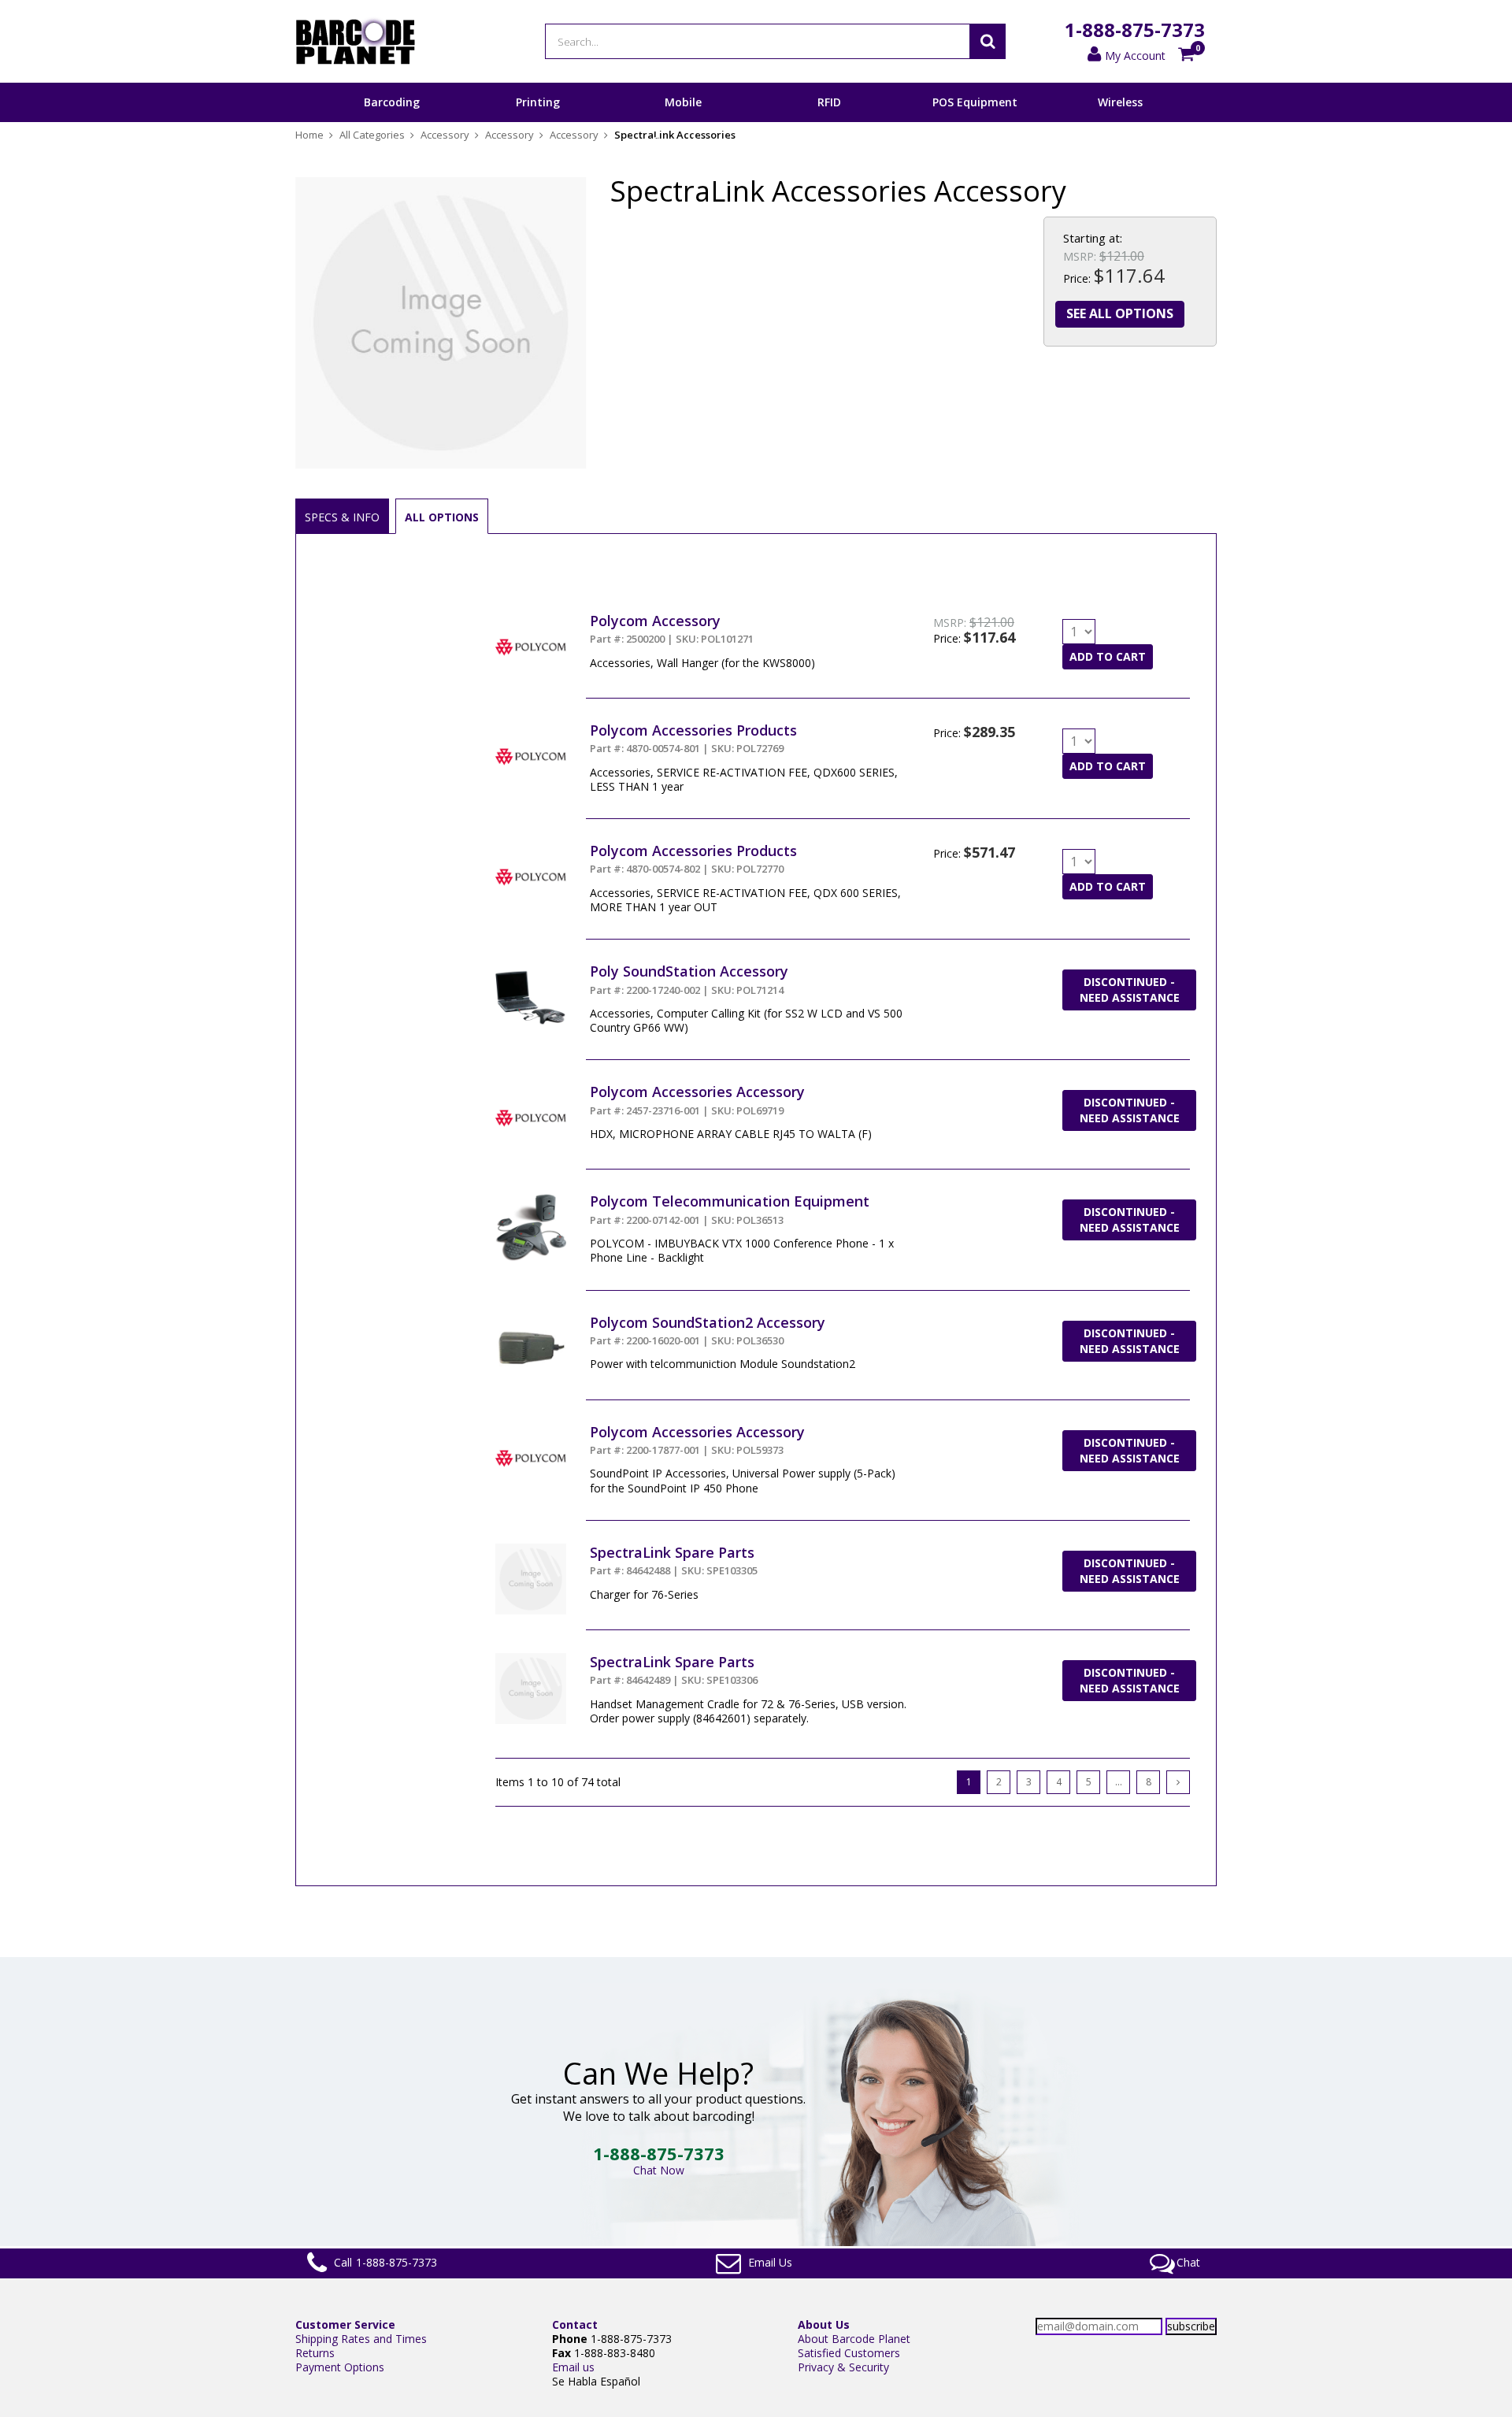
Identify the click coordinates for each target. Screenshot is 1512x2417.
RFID (829, 102)
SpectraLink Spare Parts (672, 1552)
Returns (315, 2353)
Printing (538, 102)
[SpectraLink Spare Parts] (531, 1550)
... (1119, 1782)
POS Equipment (975, 102)
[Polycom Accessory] (531, 619)
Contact (575, 2324)
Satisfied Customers (849, 2353)
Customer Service (345, 2324)
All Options (442, 517)
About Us (824, 2324)
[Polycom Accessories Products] (531, 728)
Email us (573, 2367)
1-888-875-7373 (1135, 30)
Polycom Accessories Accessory (697, 1092)
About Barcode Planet (854, 2339)
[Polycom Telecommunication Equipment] (531, 1199)
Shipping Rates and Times (361, 2339)
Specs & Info (342, 517)
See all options (1120, 313)
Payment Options (340, 2367)
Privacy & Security (843, 2367)
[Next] (1178, 1782)
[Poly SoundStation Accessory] (531, 969)
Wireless (1120, 102)
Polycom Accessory (655, 621)
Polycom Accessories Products (693, 730)
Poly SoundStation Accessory (689, 971)
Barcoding (392, 102)
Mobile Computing (683, 121)
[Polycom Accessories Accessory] (531, 1090)
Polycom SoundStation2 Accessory (708, 1322)
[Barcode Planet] (356, 41)
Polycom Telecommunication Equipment (730, 1201)
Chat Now (659, 2170)
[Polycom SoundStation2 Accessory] (531, 1320)
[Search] (988, 41)
